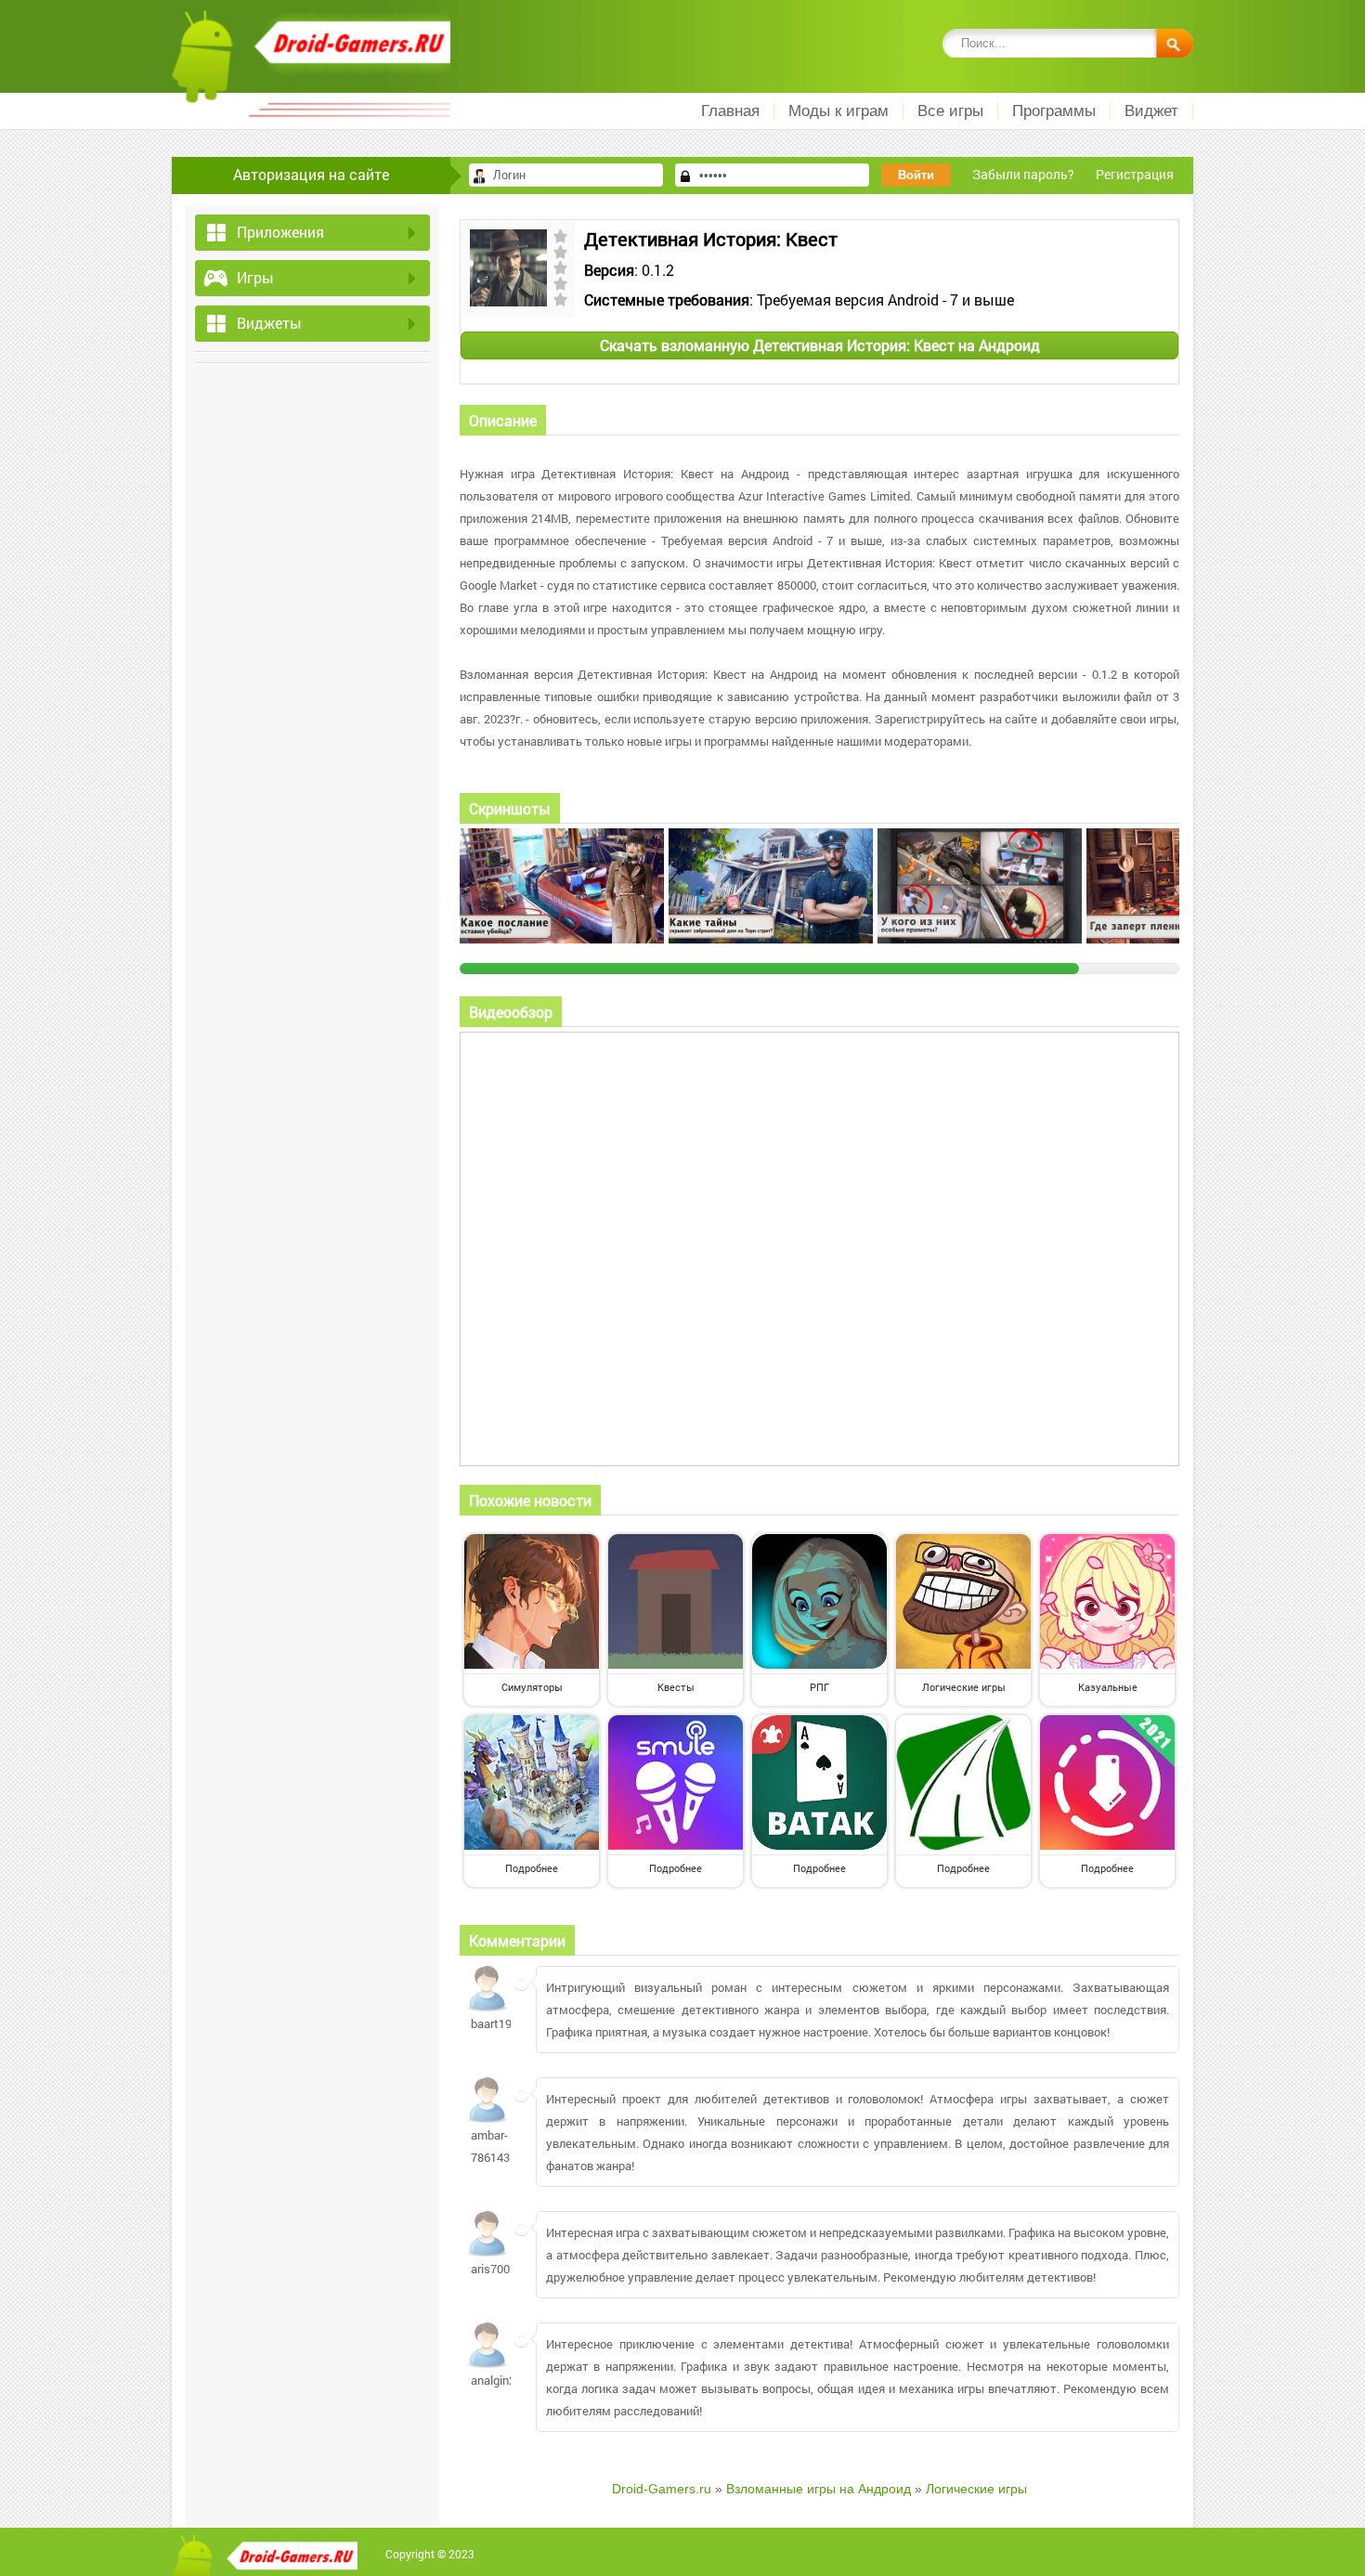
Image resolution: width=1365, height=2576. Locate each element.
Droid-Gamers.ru (662, 2489)
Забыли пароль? (1023, 174)
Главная (730, 111)
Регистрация (1135, 174)
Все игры (950, 111)
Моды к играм (838, 111)
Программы (1054, 111)
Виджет (1151, 111)
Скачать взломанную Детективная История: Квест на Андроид (820, 345)
